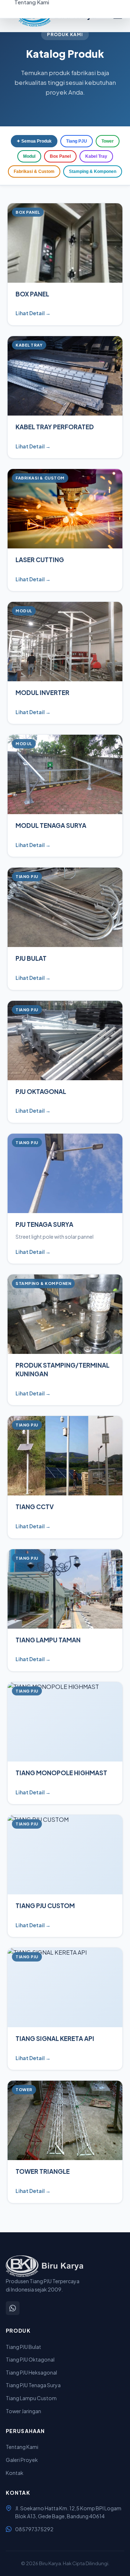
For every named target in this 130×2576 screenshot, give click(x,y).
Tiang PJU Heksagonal (31, 2372)
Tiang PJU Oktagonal (30, 2359)
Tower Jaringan (23, 2411)
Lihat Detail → (33, 313)
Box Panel (60, 156)
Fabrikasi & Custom (34, 171)
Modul (29, 156)
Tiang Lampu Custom (31, 2398)
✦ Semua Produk (34, 141)
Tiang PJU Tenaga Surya (33, 2385)
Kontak (15, 2473)
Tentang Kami (22, 2447)
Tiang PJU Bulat (23, 2347)
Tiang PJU (77, 141)
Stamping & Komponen (93, 171)
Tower (108, 141)
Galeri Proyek (22, 2460)
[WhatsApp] (13, 2308)
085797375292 (34, 2529)
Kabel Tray (96, 156)
